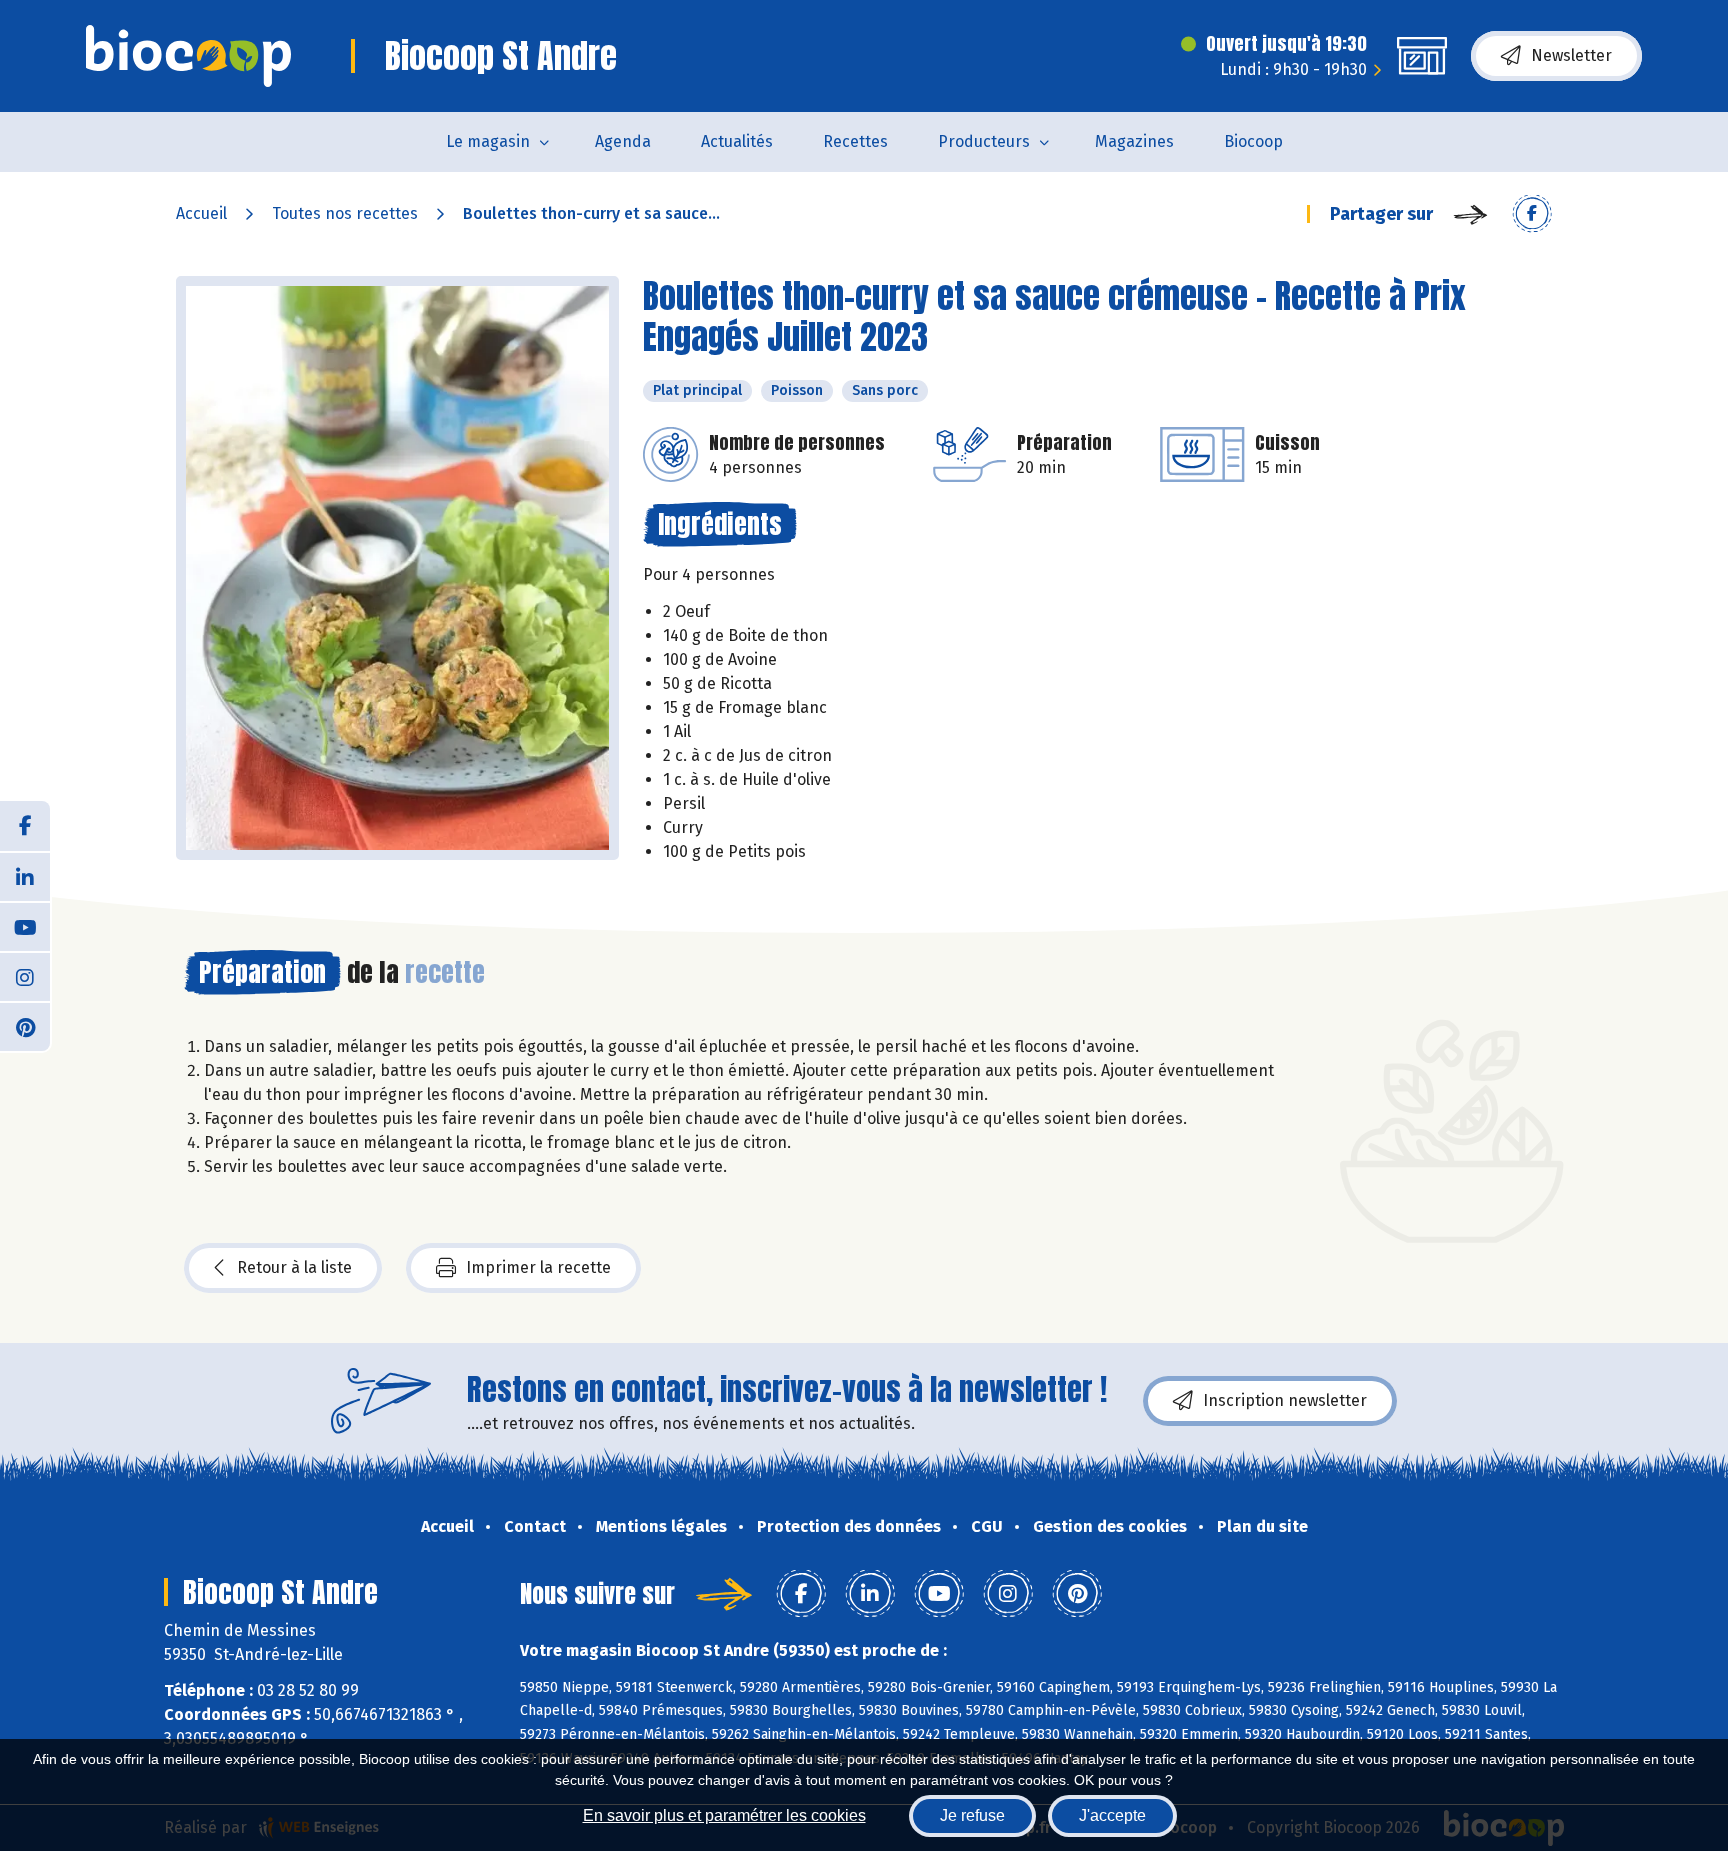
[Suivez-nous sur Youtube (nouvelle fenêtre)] (25, 926)
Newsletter (1571, 55)
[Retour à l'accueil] (188, 56)
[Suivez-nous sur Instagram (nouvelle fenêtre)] (25, 976)
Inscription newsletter (1285, 1400)
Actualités (737, 141)
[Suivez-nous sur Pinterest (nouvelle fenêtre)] (25, 1026)
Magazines (1134, 141)
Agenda (623, 141)
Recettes (855, 141)
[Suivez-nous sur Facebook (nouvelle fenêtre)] (25, 826)
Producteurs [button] (984, 141)
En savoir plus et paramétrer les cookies (724, 1815)
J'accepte (1112, 1815)
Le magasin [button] (488, 141)
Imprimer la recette (538, 1267)
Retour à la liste (294, 1267)
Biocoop (1253, 141)
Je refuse (972, 1815)
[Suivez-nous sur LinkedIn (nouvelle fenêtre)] (25, 876)
